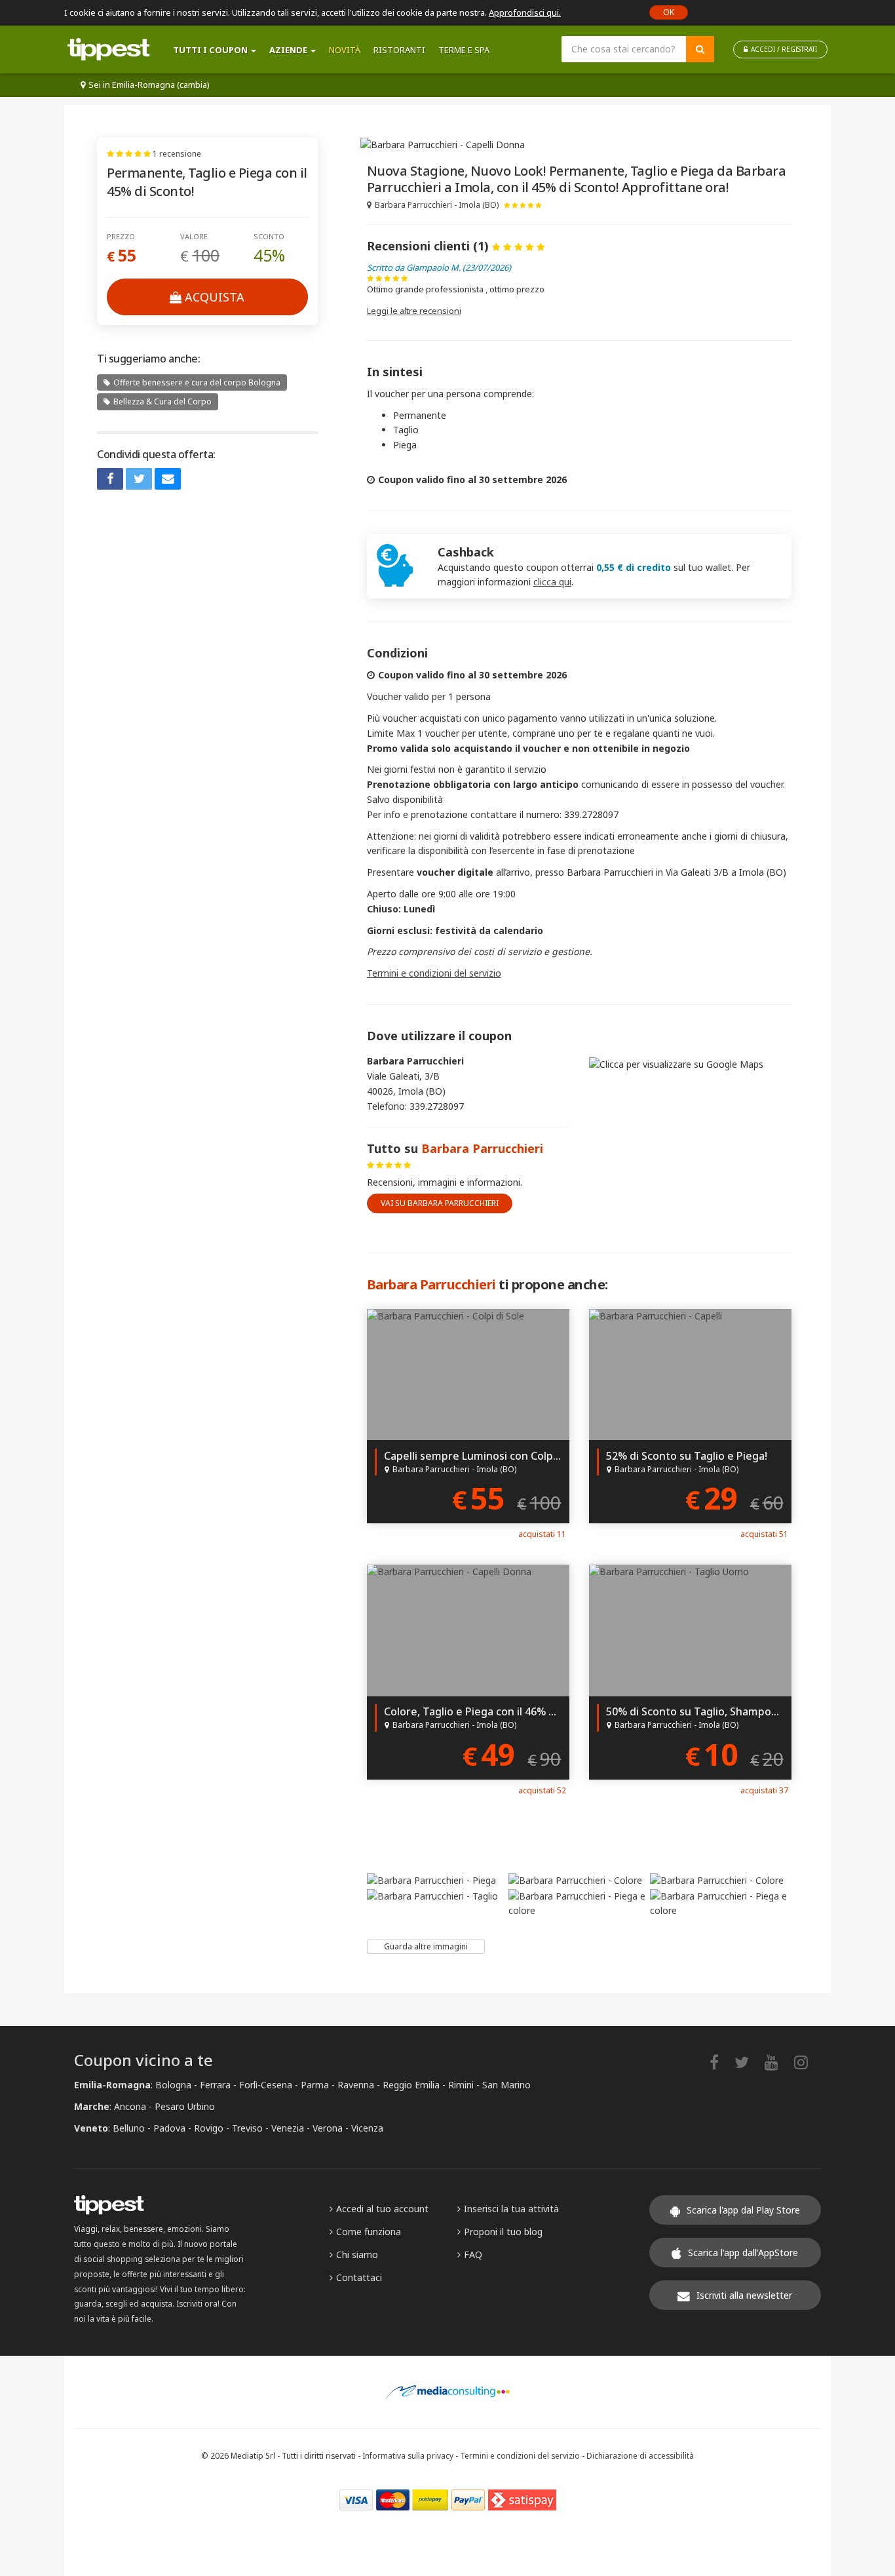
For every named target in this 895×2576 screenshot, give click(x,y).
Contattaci (359, 2277)
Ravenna (356, 2085)
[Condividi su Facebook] (110, 479)
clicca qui (552, 582)
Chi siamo (357, 2254)
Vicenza (367, 2128)
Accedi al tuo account (382, 2209)
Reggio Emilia (411, 2085)
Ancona (130, 2106)
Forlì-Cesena (266, 2085)
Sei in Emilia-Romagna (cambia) (149, 85)
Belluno (129, 2128)
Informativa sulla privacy (408, 2455)
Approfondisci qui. (525, 12)
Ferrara (215, 2085)
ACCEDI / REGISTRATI (784, 49)
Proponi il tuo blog (503, 2232)
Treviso (247, 2128)
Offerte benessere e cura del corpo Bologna (197, 382)
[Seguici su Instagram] (808, 2062)
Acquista (215, 297)
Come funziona (369, 2232)
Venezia (288, 2128)
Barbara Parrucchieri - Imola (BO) (437, 205)
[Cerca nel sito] (700, 49)
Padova (169, 2128)
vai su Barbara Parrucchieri (440, 1203)
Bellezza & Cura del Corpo (162, 401)
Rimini (461, 2085)
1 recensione (177, 154)
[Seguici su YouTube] (778, 2062)
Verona (328, 2128)
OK (669, 12)
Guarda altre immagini (426, 1946)
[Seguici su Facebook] (721, 2062)
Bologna (173, 2085)
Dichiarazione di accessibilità (640, 2455)
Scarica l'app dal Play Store (743, 2210)
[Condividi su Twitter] (139, 479)
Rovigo (209, 2128)
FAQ (473, 2254)
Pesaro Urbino (185, 2106)
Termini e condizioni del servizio (434, 973)
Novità (345, 50)
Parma (315, 2085)
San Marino (506, 2085)
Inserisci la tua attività (511, 2209)
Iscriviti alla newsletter (744, 2295)
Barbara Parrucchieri (482, 1148)
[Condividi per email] (168, 479)
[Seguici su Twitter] (748, 2062)
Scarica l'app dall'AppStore (743, 2253)
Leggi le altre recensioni (414, 311)
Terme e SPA (464, 50)
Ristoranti (399, 50)
